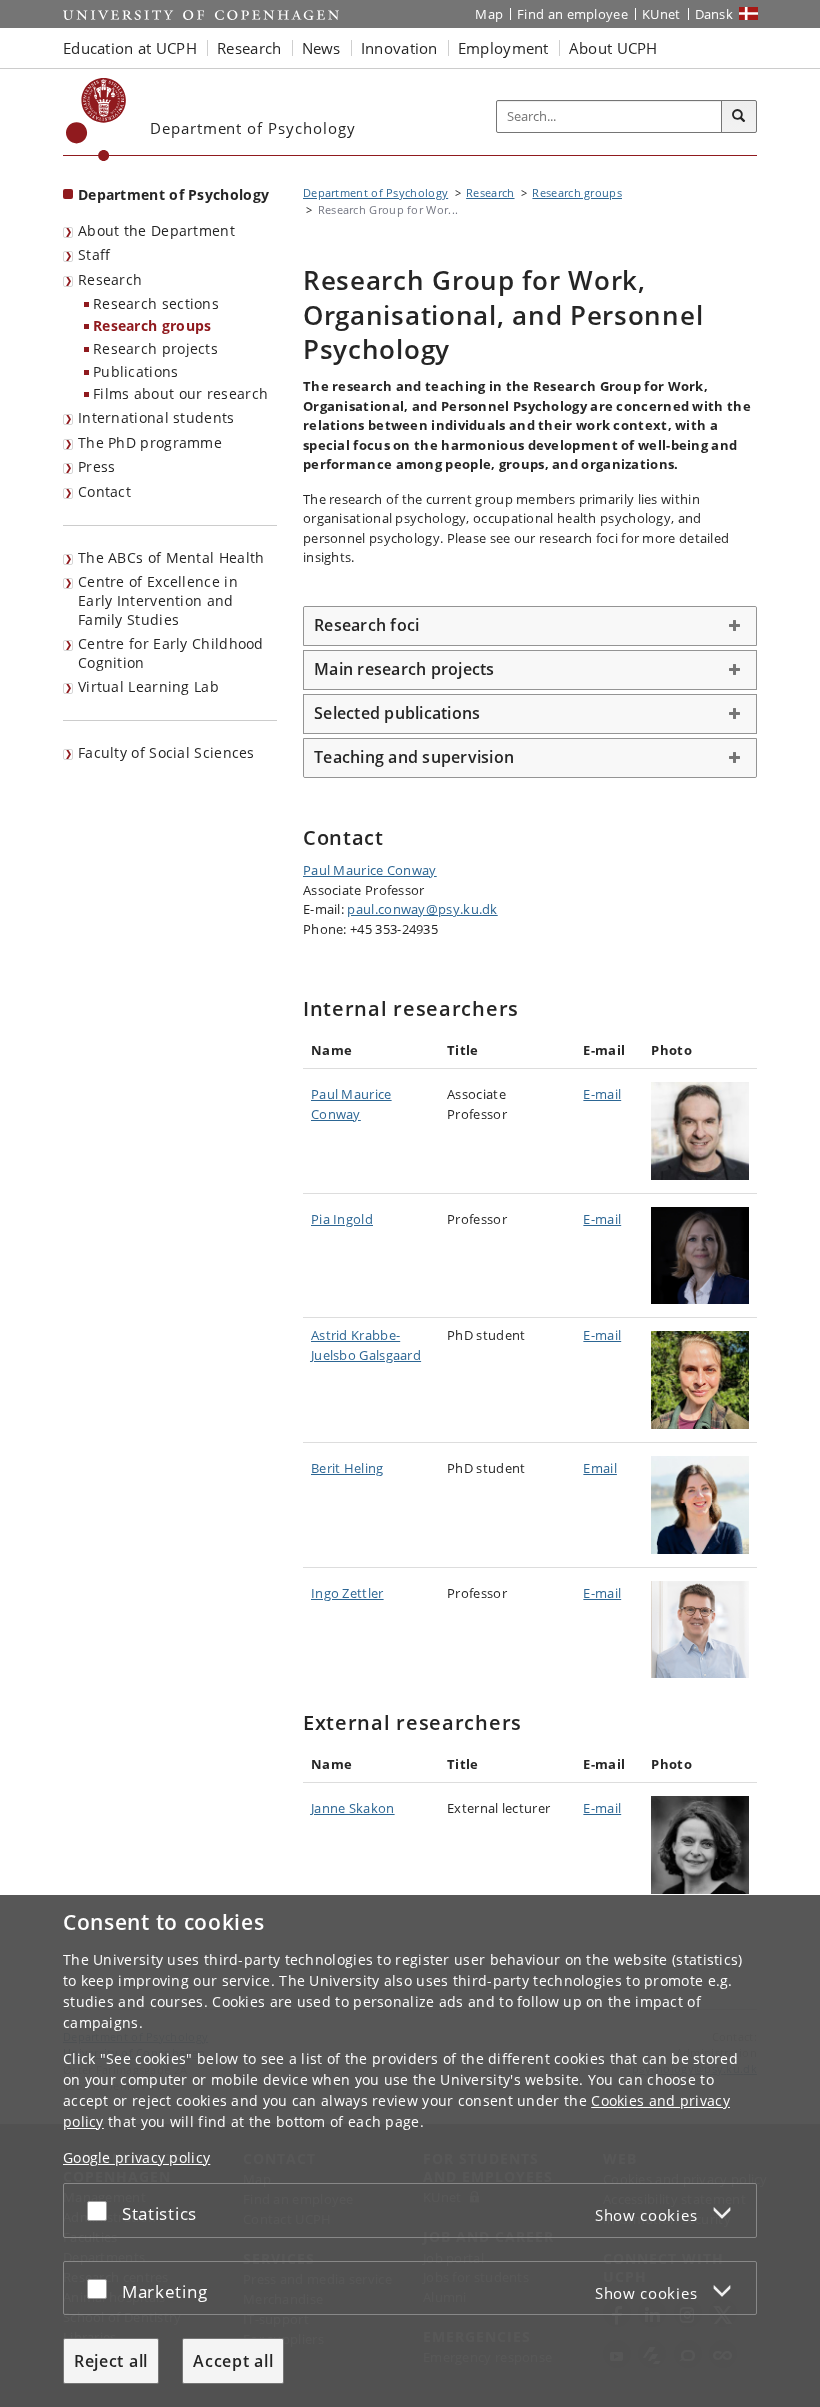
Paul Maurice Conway (370, 870)
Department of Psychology (173, 194)
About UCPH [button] (613, 48)
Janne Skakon (353, 1808)
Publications (136, 371)
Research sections (156, 303)
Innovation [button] (399, 48)
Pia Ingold (342, 1219)
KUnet (661, 14)
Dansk (714, 14)
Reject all (111, 2361)
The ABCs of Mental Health (171, 557)
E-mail (602, 1094)
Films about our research (180, 393)
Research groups (152, 325)
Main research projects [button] (404, 669)
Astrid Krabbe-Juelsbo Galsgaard (366, 1345)
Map (489, 14)
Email (600, 1468)
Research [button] (249, 48)
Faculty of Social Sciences (166, 752)
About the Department (156, 230)
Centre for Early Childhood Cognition (171, 653)
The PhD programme (150, 442)
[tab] (530, 626)
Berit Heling (347, 1468)
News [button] (321, 48)
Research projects (155, 348)
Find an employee (572, 14)
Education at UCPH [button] (130, 48)
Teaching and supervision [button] (414, 757)
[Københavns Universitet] (96, 119)
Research (110, 279)
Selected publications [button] (397, 713)
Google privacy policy (136, 2157)
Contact (104, 491)
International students (156, 417)
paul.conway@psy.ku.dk (422, 909)
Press (97, 466)
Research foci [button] (366, 625)
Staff (94, 254)
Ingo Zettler (347, 1593)
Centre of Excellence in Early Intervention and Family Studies (158, 600)
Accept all (233, 2361)
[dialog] (410, 2151)
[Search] (739, 117)
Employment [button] (503, 48)
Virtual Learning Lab (148, 686)
